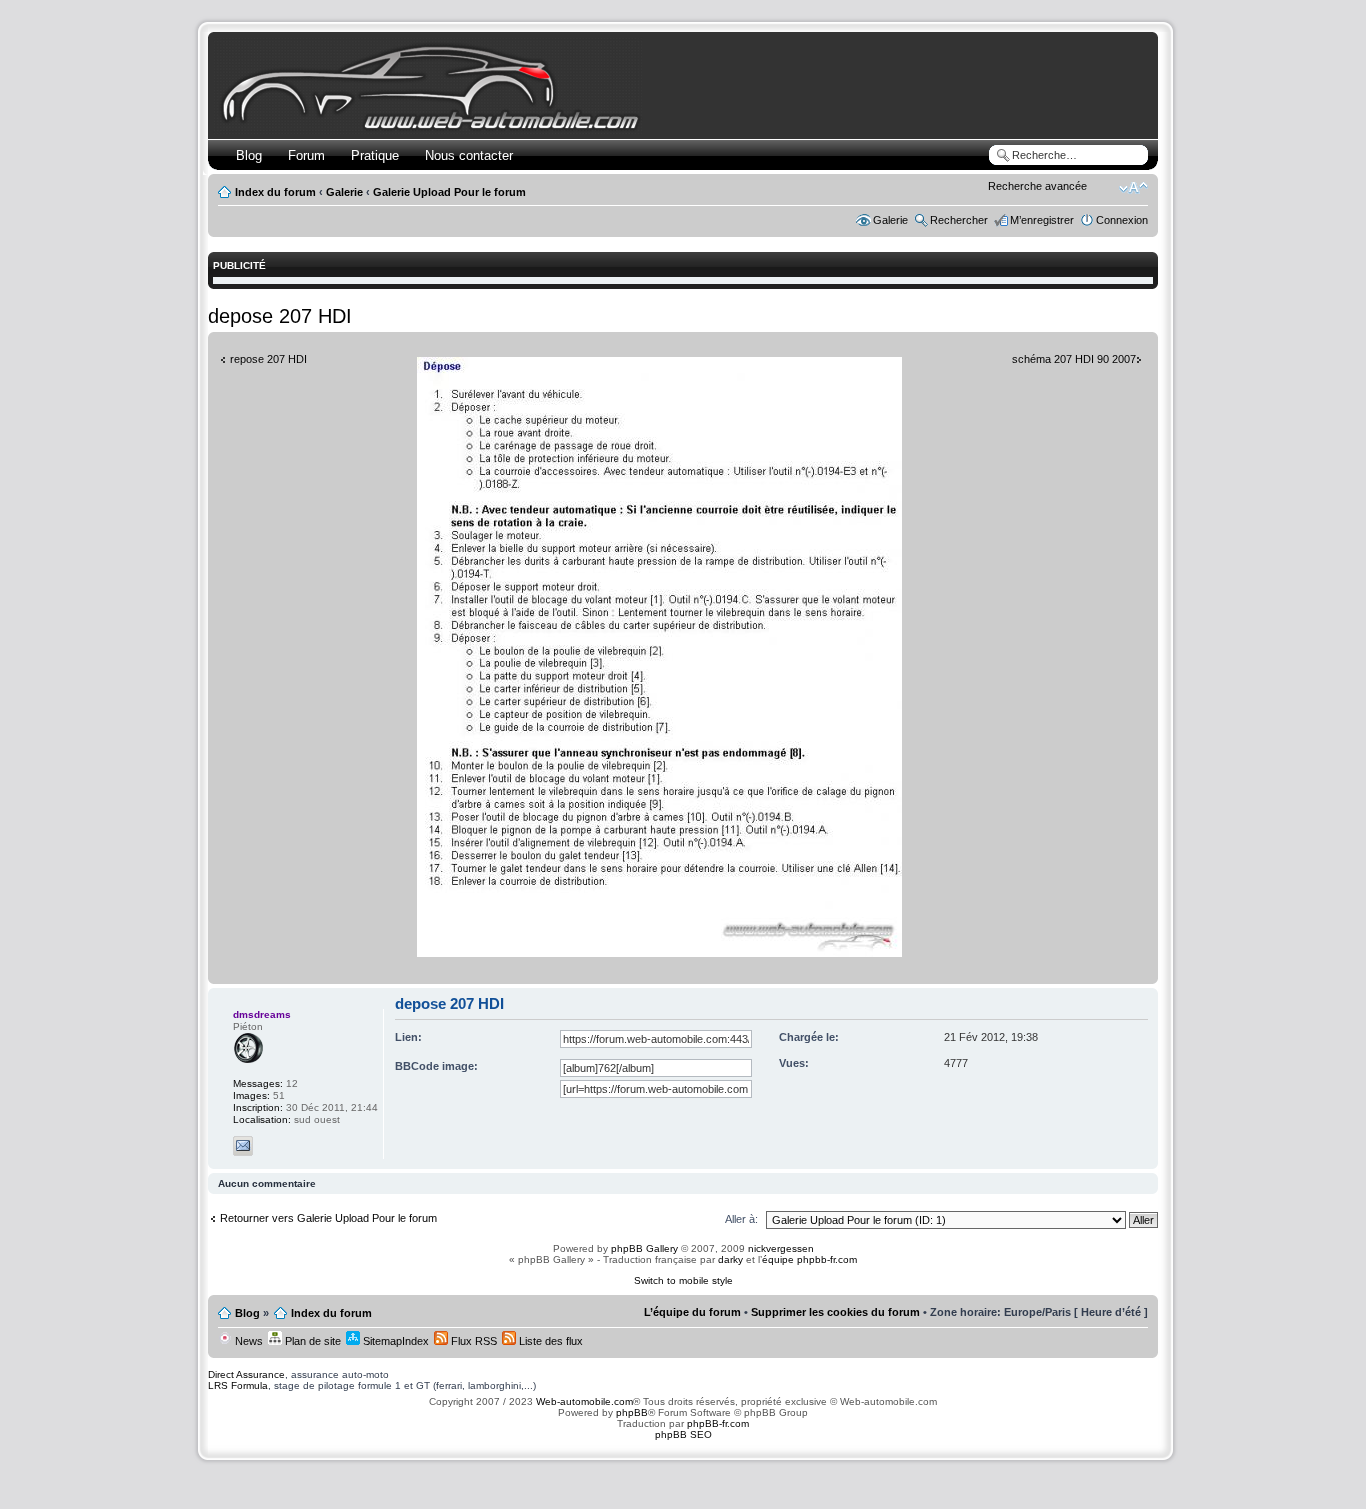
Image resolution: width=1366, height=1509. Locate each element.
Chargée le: (809, 1037)
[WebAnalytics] (683, 1473)
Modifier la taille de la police (1133, 188)
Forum (306, 155)
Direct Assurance (246, 1374)
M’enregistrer (1042, 220)
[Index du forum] (434, 126)
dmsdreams (262, 1014)
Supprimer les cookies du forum (835, 1312)
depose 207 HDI (280, 316)
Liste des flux (549, 1341)
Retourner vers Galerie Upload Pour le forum (328, 1218)
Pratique (375, 155)
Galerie (344, 192)
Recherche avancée (1037, 186)
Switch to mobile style (683, 1280)
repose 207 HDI (268, 359)
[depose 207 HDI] (659, 953)
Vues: (794, 1063)
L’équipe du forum (692, 1312)
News (247, 1341)
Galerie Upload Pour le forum (449, 192)
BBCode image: (436, 1066)
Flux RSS (472, 1341)
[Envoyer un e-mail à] (243, 1146)
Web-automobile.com (583, 1401)
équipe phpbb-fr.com (809, 1259)
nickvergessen (781, 1248)
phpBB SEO (683, 1434)
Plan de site (311, 1341)
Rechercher (959, 220)
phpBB (632, 1412)
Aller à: (741, 1219)
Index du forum (275, 192)
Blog (249, 155)
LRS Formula (238, 1385)
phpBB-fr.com (718, 1423)
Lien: (408, 1037)
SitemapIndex (394, 1341)
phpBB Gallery (644, 1248)
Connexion (1122, 220)
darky (730, 1259)
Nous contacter (469, 155)
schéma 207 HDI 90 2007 (1074, 359)
